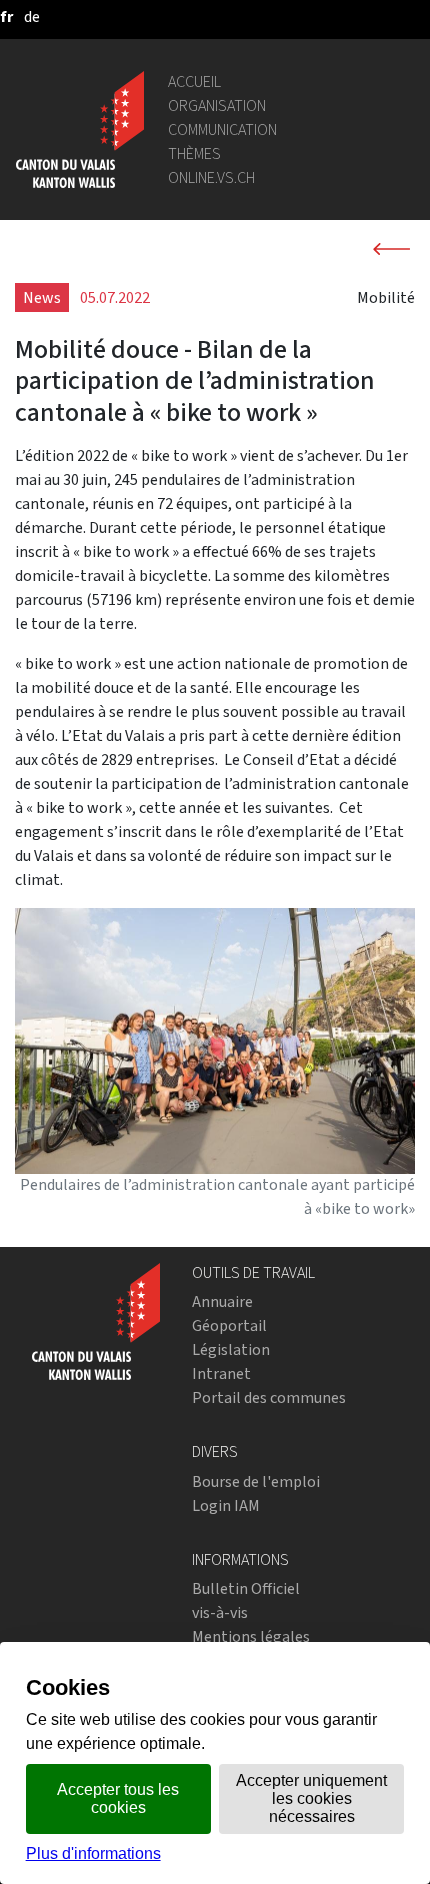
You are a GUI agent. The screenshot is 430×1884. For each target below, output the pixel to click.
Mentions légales (251, 1636)
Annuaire (222, 1301)
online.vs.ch (211, 177)
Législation (231, 1349)
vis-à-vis (220, 1612)
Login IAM (226, 1505)
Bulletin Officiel (246, 1588)
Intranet (221, 1373)
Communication (222, 129)
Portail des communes (269, 1397)
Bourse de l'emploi (256, 1481)
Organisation (217, 105)
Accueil (194, 81)
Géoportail (229, 1325)
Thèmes (194, 153)
